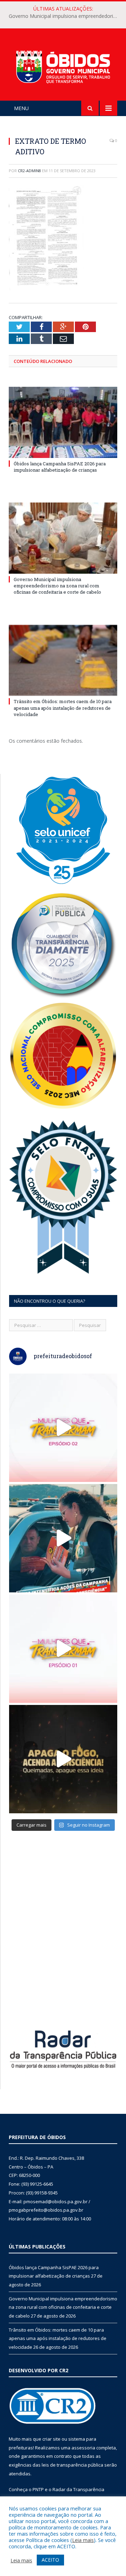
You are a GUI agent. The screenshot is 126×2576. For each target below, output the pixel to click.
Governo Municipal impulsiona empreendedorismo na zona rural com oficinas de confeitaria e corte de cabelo (65, 16)
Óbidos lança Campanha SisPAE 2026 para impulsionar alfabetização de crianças (60, 467)
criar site (51, 2439)
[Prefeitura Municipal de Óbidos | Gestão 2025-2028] (63, 66)
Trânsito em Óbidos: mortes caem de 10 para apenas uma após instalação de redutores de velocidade (63, 708)
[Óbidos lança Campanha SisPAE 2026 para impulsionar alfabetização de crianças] (63, 422)
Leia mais (83, 2540)
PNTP (38, 2489)
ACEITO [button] (50, 2560)
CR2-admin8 (29, 171)
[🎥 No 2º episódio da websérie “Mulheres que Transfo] (63, 1428)
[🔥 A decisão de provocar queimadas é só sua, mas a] (63, 1759)
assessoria (83, 2448)
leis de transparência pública (72, 2465)
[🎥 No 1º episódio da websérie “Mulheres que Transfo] (63, 1649)
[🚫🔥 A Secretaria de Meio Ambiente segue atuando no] (63, 1538)
